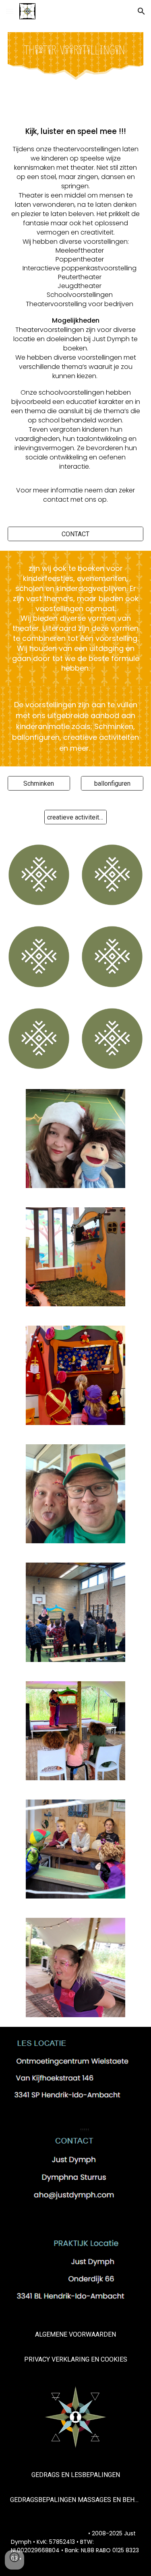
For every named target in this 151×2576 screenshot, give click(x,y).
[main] (76, 315)
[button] (10, 11)
